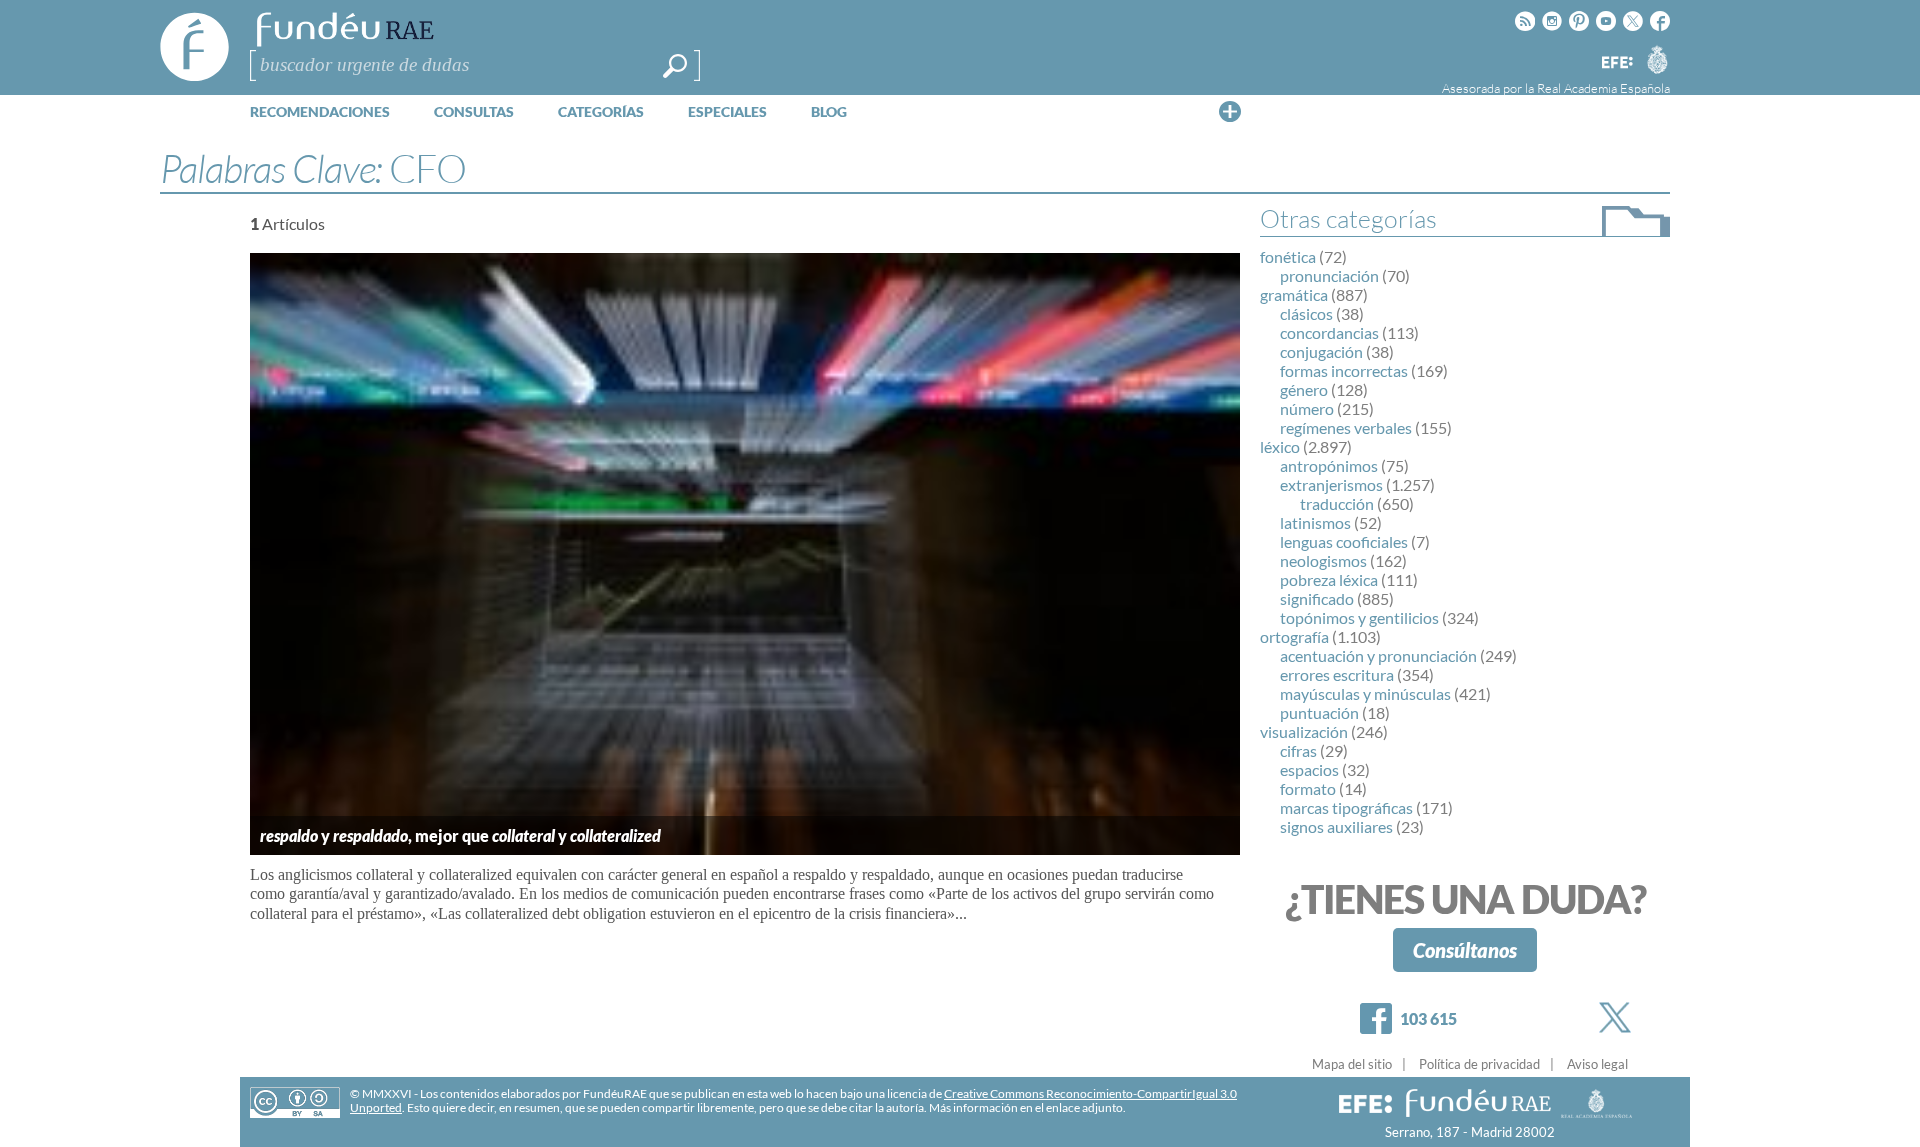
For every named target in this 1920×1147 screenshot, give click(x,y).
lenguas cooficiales (1344, 541)
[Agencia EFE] (1616, 63)
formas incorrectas (1344, 370)
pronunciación (1329, 275)
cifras (1298, 750)
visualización (1304, 731)
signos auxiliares (1336, 826)
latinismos (1315, 522)
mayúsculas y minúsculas (1365, 693)
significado (1317, 598)
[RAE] (1657, 59)
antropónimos (1329, 465)
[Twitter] (1619, 1017)
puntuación (1319, 712)
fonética (1288, 256)
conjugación (1321, 351)
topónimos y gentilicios (1359, 617)
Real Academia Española (1603, 88)
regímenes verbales (1346, 427)
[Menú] (1230, 111)
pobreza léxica (1329, 579)
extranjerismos (1331, 484)
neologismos (1323, 560)
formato (1308, 788)
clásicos (1306, 313)
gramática (1294, 294)
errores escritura (1337, 674)
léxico (1280, 446)
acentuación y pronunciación (1378, 655)
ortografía (1294, 636)
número (1307, 408)
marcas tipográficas (1346, 807)
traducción (1337, 503)
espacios (1309, 769)
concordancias (1329, 332)
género (1304, 389)
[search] (675, 66)
